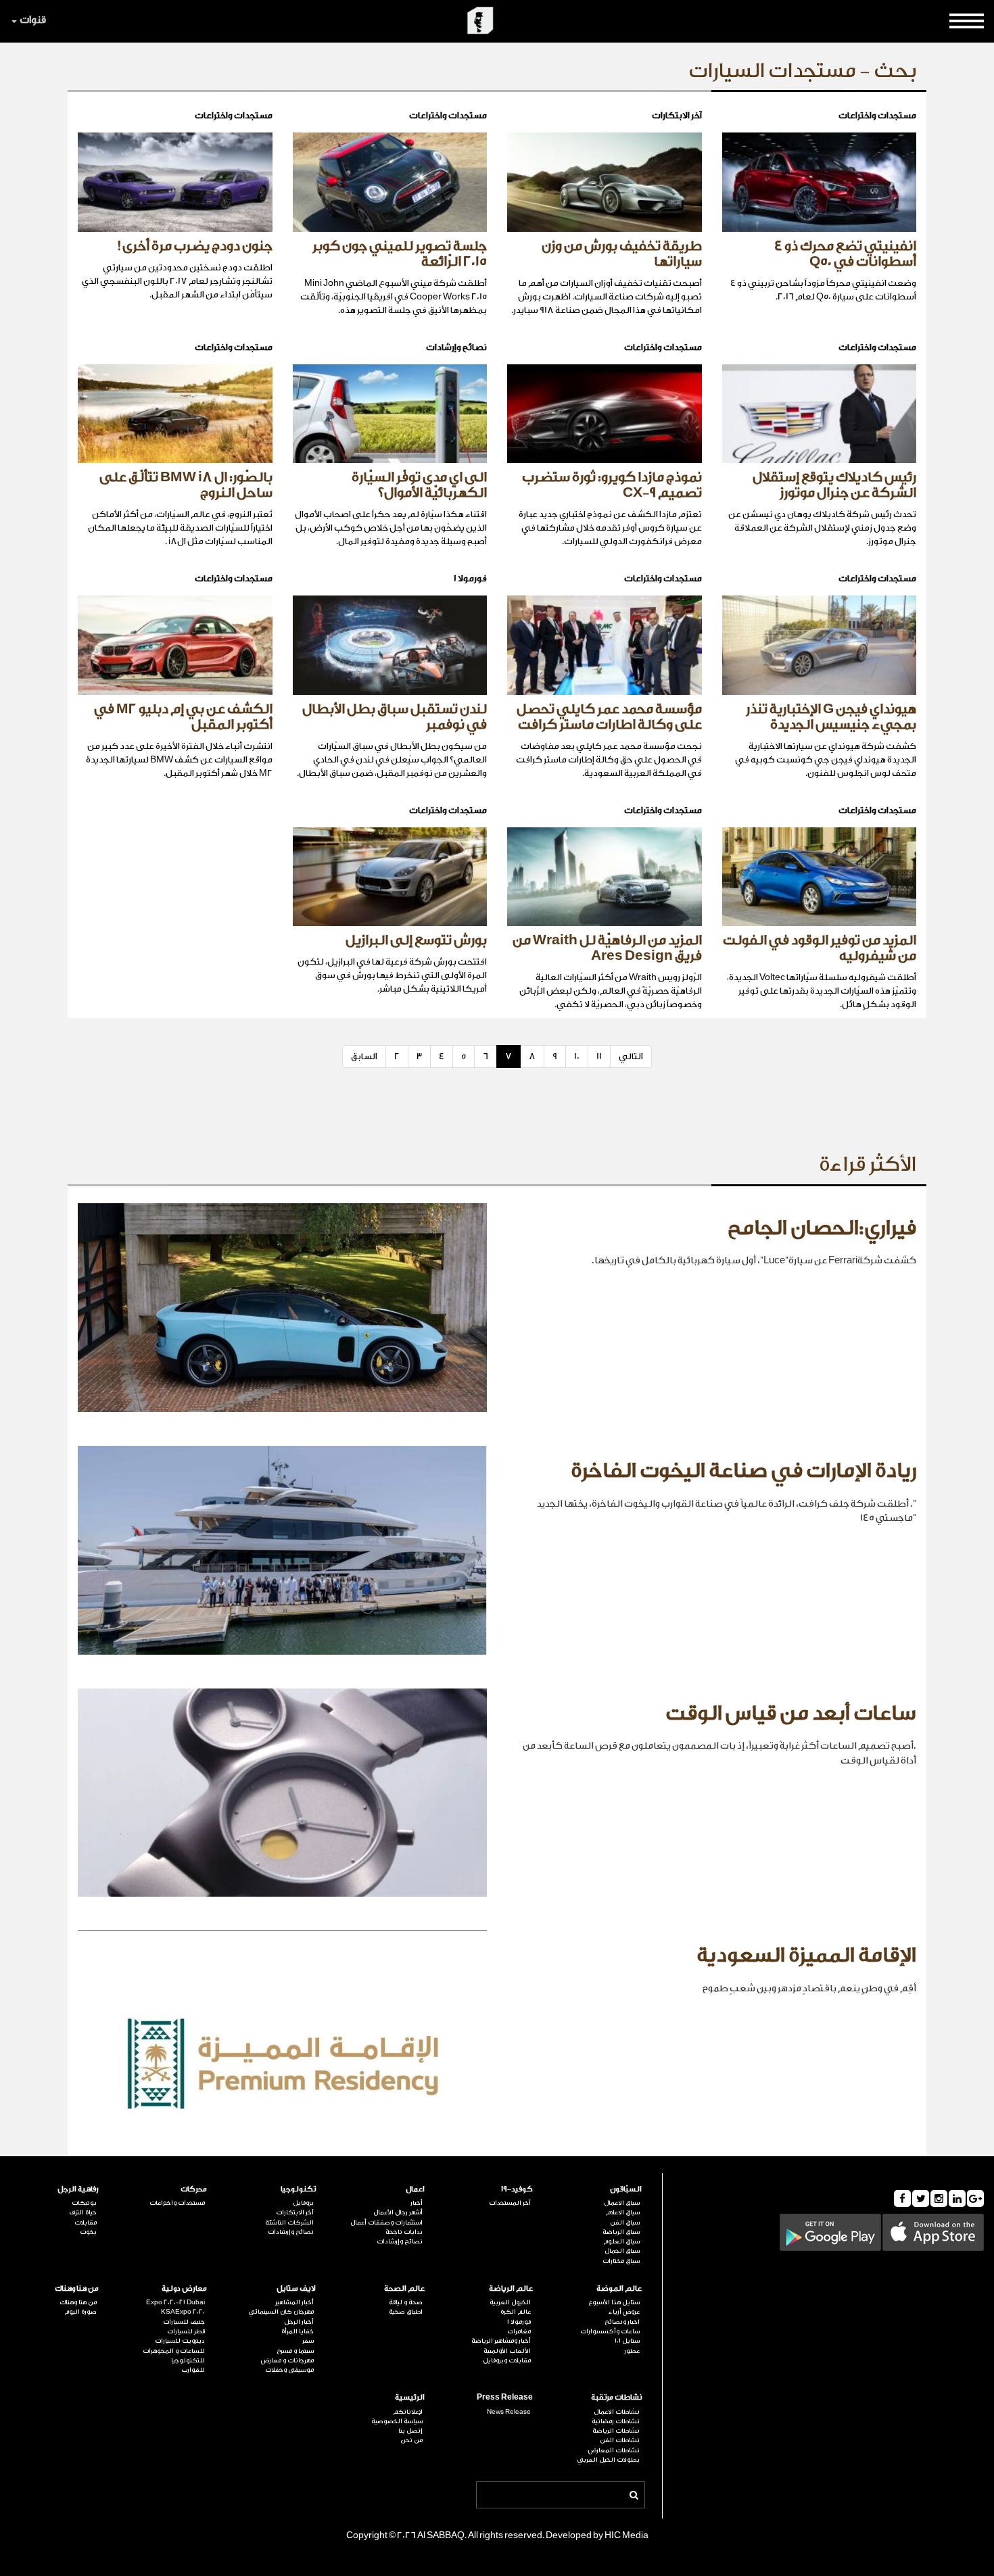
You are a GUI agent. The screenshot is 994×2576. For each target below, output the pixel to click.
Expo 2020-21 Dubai (175, 2302)
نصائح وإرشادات (400, 2241)
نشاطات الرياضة (616, 2431)
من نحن (411, 2440)
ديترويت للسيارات (180, 2341)
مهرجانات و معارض (287, 2360)
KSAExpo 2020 (183, 2312)
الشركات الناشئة (289, 2222)
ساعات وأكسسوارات (610, 2331)
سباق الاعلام (623, 2212)
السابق (364, 1056)
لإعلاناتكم (408, 2412)
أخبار (417, 2203)
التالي (631, 1056)
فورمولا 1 (519, 2322)
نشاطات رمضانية (616, 2421)
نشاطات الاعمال (617, 2412)
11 (599, 1056)
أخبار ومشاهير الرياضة (501, 2341)
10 (577, 1056)
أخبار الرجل (299, 2322)
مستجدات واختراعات (177, 2203)
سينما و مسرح (295, 2351)
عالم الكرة (516, 2312)
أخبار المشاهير (294, 2302)
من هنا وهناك (77, 2288)
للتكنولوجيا (188, 2360)
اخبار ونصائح (622, 2322)
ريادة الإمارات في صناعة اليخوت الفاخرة (743, 1471)
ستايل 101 (627, 2341)
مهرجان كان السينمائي (281, 2312)
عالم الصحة (404, 2288)
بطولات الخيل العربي (608, 2460)
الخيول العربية (510, 2302)
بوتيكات (84, 2203)
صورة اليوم (80, 2312)
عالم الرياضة (511, 2288)
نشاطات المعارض (614, 2450)
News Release (509, 2412)
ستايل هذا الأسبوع (614, 2302)
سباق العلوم (621, 2241)
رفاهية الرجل (78, 2189)
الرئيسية (410, 2397)
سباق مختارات (621, 2261)
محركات (194, 2189)
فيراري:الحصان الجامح (822, 1228)
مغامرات (519, 2331)
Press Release (505, 2397)
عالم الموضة (619, 2288)
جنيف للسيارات (184, 2322)
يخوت (88, 2232)
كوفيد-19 (517, 2189)
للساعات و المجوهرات (174, 2351)
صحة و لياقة (406, 2302)
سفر (308, 2341)
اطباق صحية (406, 2312)
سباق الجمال (622, 2251)
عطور (632, 2351)
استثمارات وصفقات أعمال (386, 2222)
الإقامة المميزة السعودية (806, 1955)
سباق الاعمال (622, 2203)
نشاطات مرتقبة (616, 2397)
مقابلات (86, 2222)
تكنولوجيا (298, 2189)
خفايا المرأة (298, 2331)
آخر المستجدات (510, 2203)
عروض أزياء (624, 2312)
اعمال (415, 2189)
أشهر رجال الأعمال (398, 2212)
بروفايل (303, 2203)
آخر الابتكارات (295, 2212)
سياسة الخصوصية (397, 2421)
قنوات (33, 20)
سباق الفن (625, 2222)
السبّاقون (626, 2189)
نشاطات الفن (620, 2440)
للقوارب (193, 2370)
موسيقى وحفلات (289, 2370)
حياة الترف (83, 2212)
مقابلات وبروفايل (507, 2360)
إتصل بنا (410, 2431)
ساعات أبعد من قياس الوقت (791, 1714)
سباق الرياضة (621, 2232)
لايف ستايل (296, 2288)
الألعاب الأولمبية (507, 2351)
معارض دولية (184, 2288)
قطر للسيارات (186, 2331)
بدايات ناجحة (404, 2232)
